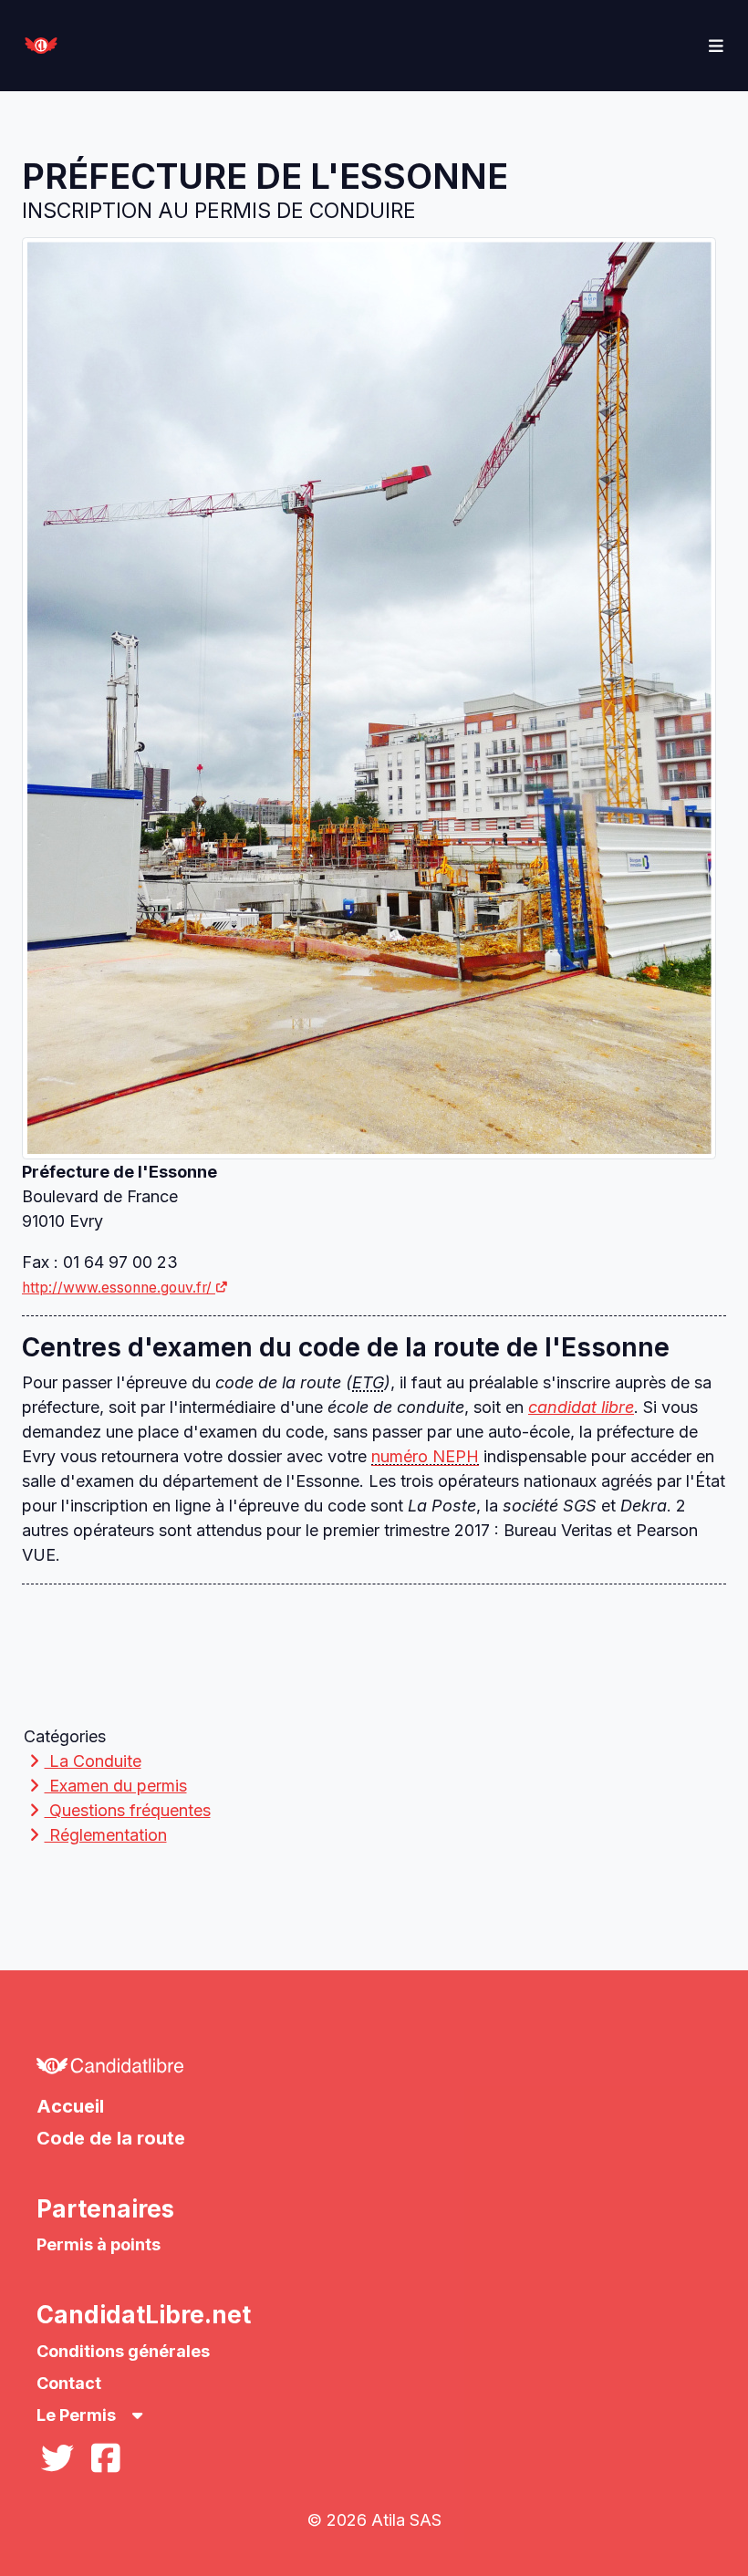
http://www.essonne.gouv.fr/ (117, 1288)
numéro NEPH (425, 1456)
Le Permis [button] (78, 2415)
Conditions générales (123, 2351)
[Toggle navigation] (717, 46)
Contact (69, 2383)
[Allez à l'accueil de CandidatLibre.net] (374, 2071)
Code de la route (111, 2138)
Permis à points (99, 2244)
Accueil (70, 2106)
